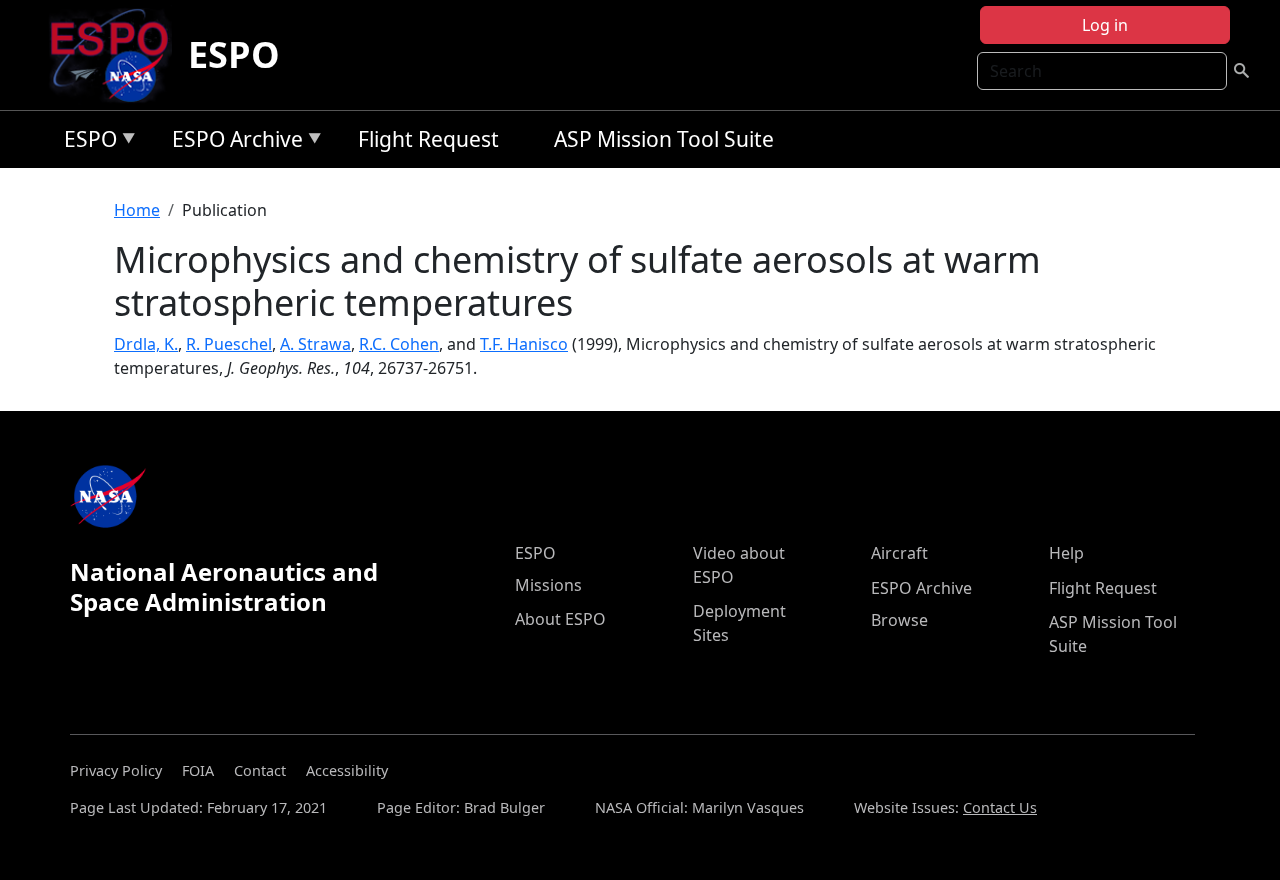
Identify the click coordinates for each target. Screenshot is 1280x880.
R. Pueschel (229, 344)
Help (1066, 553)
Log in (1105, 25)
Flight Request (428, 139)
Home (137, 210)
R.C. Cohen (399, 344)
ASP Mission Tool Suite (664, 139)
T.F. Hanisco (524, 344)
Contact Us (1000, 807)
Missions (548, 585)
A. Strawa (315, 344)
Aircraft (899, 553)
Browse (899, 620)
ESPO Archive (232, 142)
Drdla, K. (146, 344)
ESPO (234, 54)
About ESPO (560, 619)
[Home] (117, 55)
